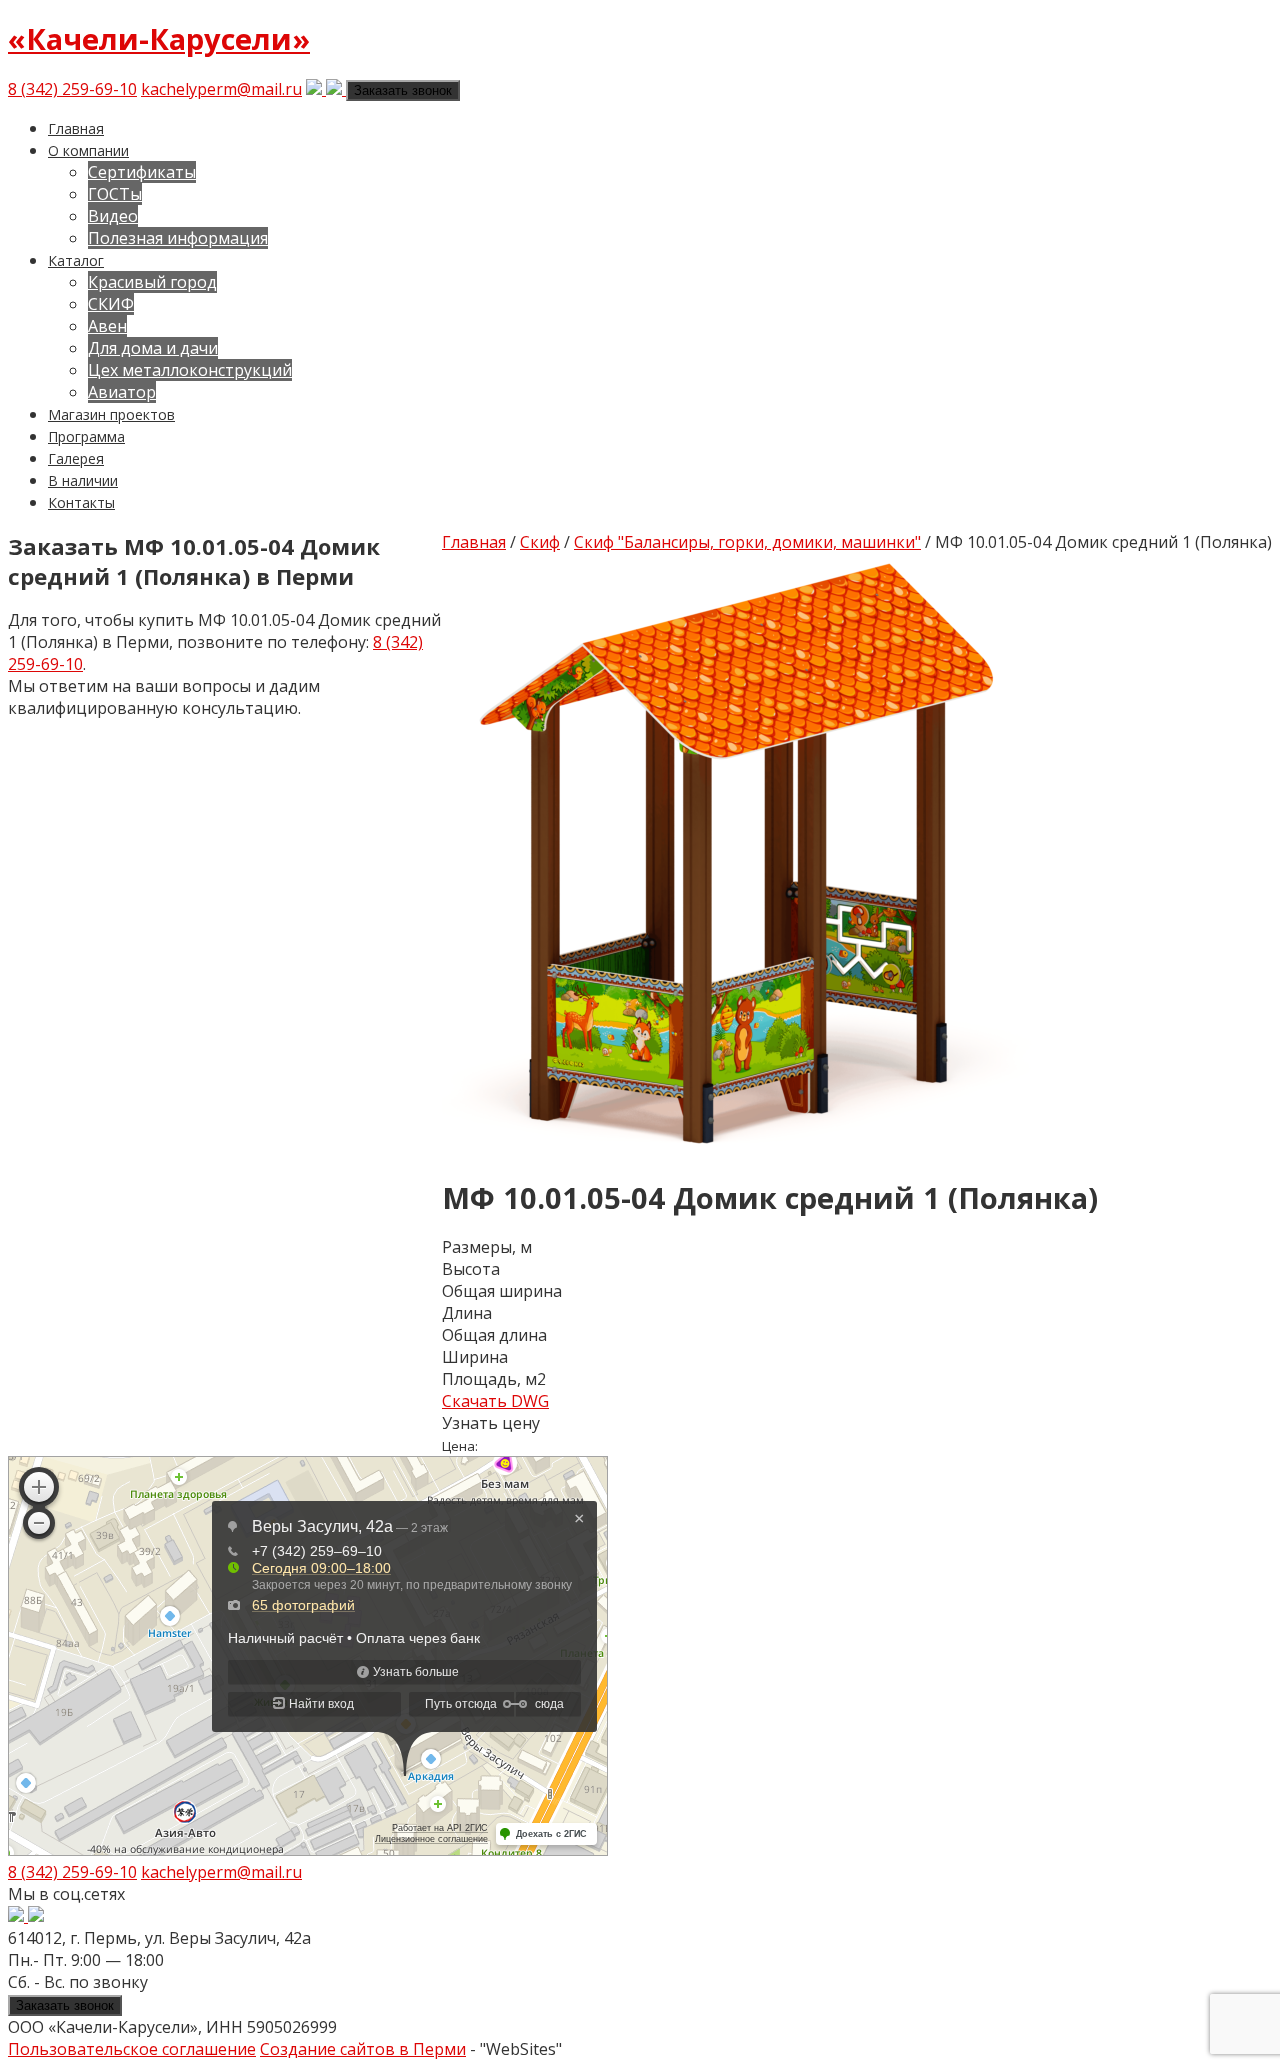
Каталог (76, 260)
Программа (86, 436)
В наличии (83, 480)
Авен (107, 326)
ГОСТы (115, 194)
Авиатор (122, 392)
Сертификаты (142, 172)
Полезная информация (178, 238)
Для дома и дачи (153, 348)
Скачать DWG (495, 1401)
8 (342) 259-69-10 (72, 89)
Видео (113, 216)
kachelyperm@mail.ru (221, 89)
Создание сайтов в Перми (363, 2049)
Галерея (76, 458)
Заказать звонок (403, 90)
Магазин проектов (111, 414)
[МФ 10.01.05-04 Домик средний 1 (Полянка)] (742, 1147)
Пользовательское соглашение (132, 2049)
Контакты (81, 502)
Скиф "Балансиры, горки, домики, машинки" (747, 542)
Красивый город (152, 282)
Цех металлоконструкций (190, 370)
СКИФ (111, 304)
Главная (76, 128)
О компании (88, 150)
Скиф (540, 542)
